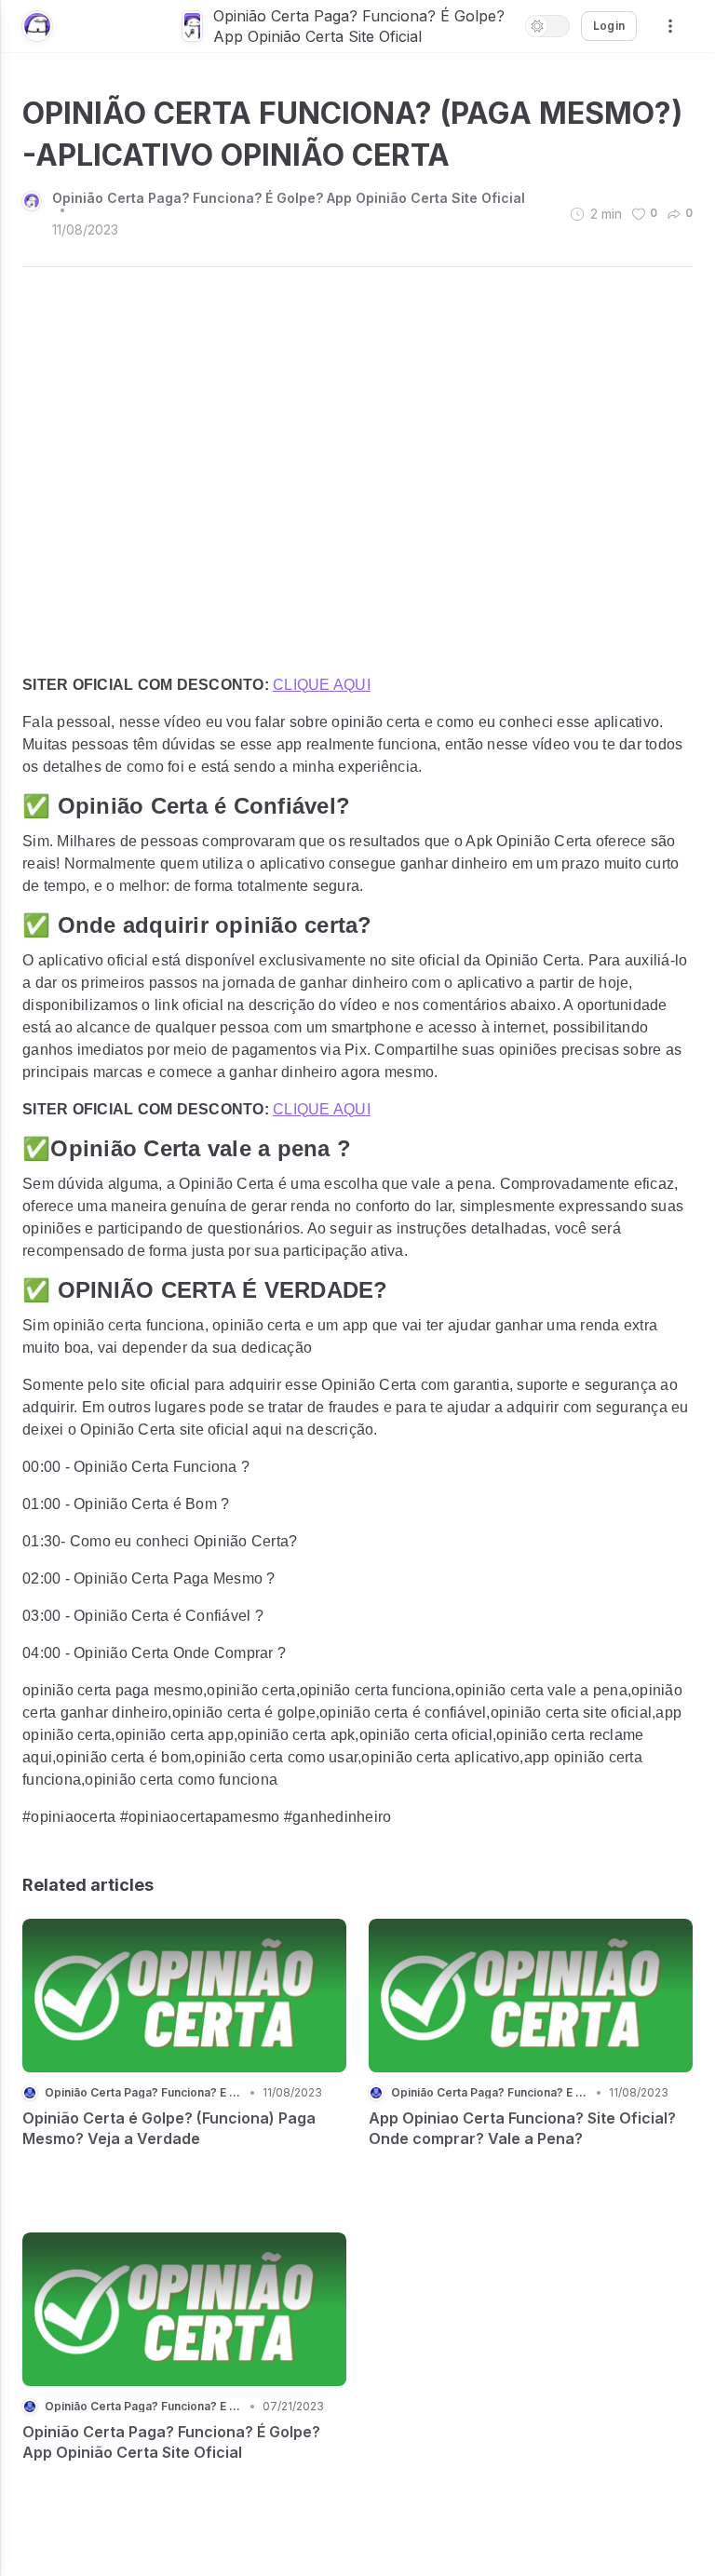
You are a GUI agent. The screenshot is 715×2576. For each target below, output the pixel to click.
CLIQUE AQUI (322, 685)
